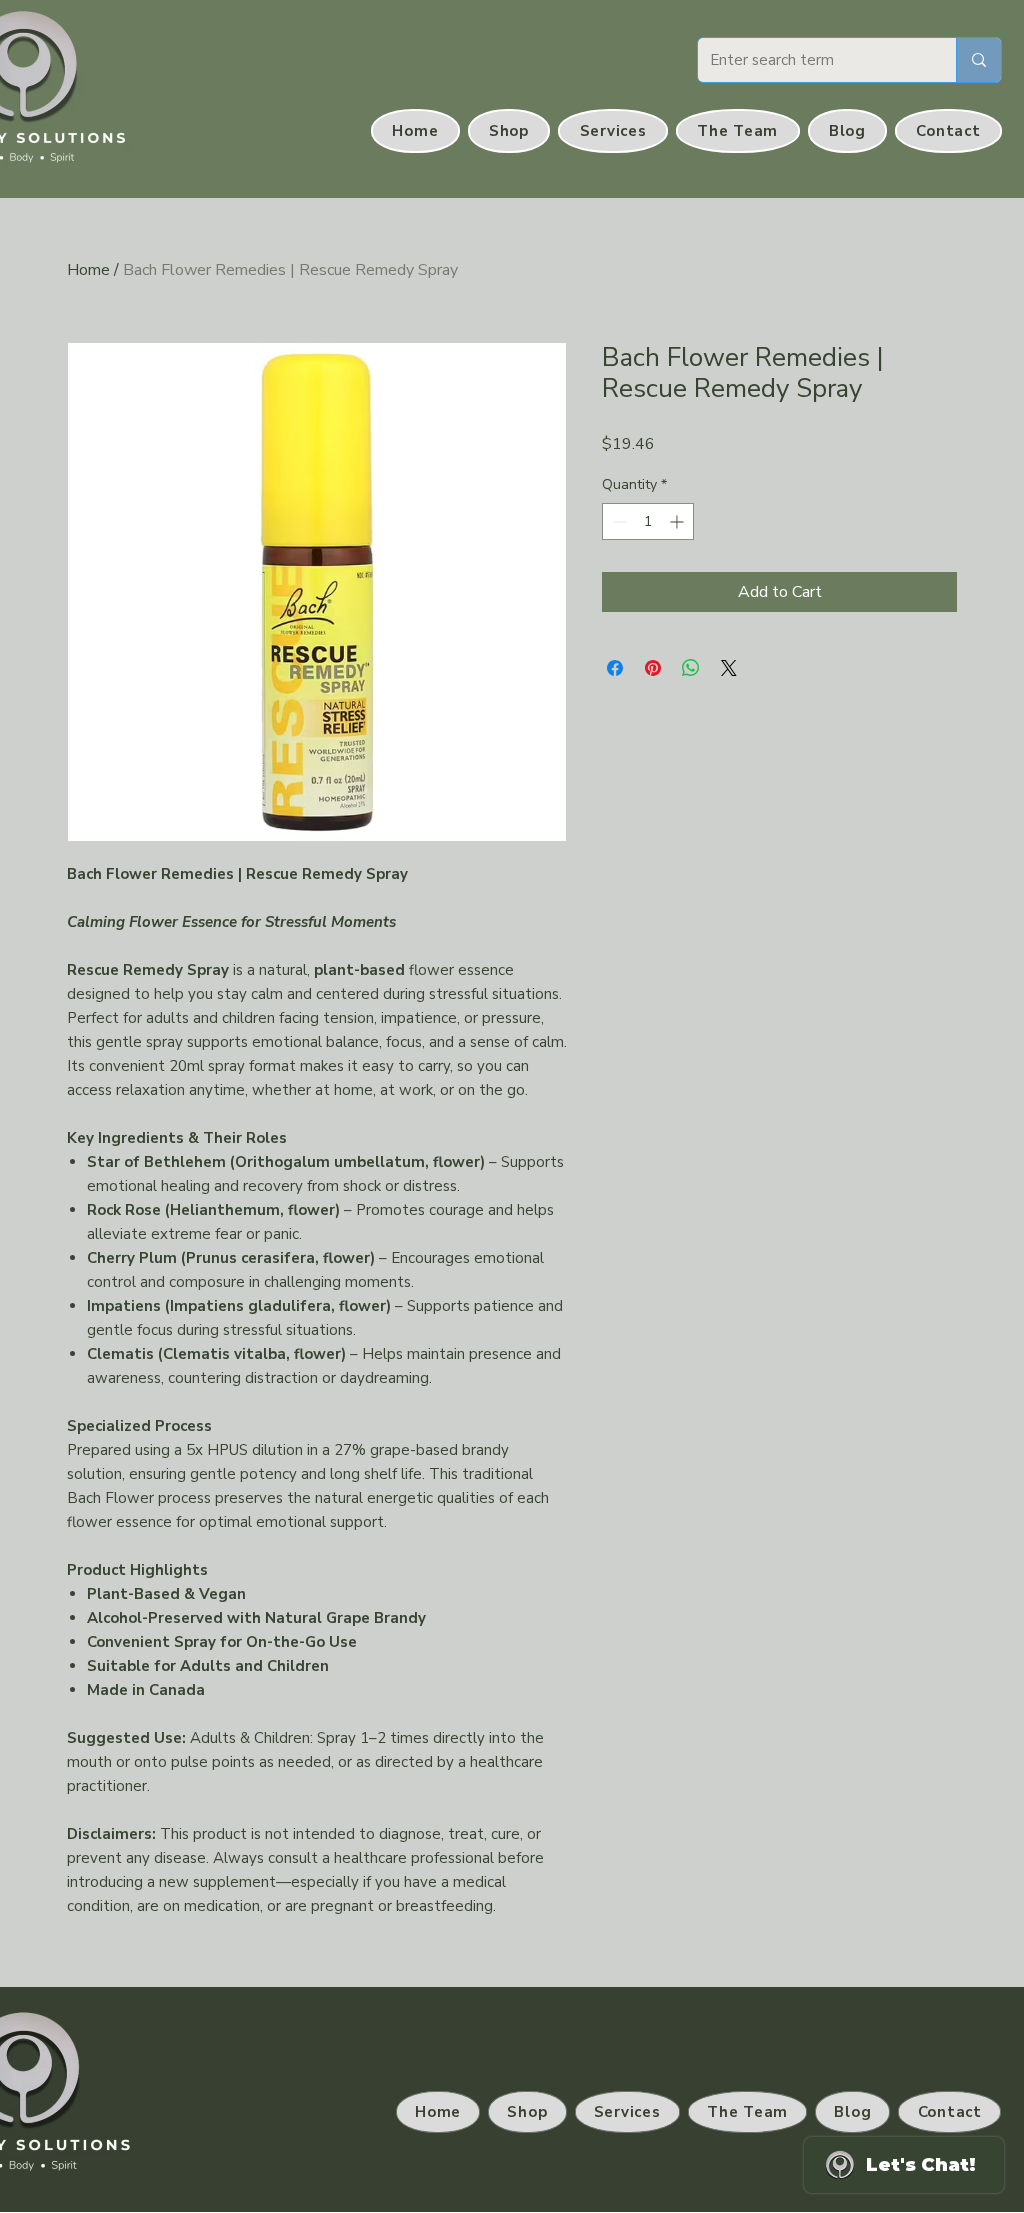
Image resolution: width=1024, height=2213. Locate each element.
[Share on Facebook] (615, 668)
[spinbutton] (648, 521)
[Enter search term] (978, 60)
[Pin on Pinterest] (653, 668)
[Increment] (678, 521)
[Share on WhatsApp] (691, 668)
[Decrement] (617, 521)
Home (88, 270)
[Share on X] (729, 668)
